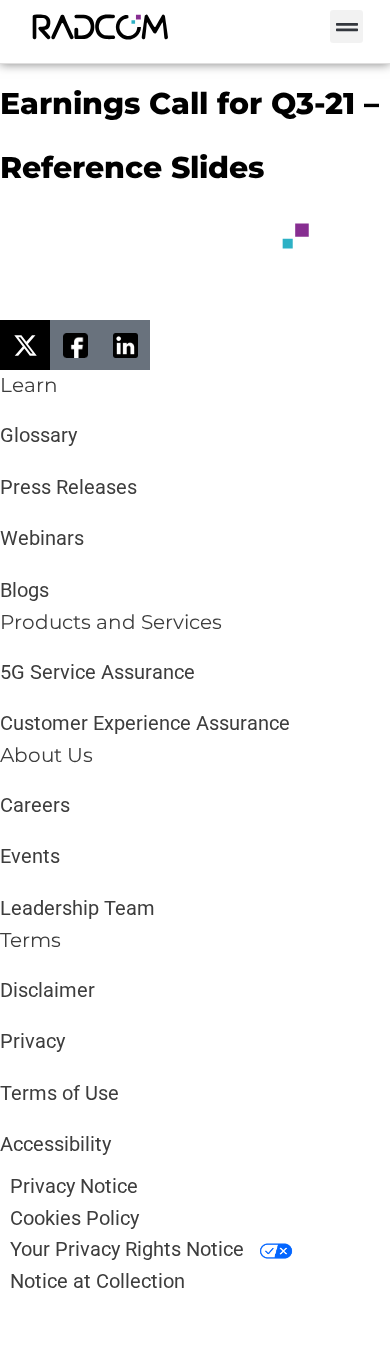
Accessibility (55, 1144)
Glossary (38, 435)
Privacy (32, 1041)
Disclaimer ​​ (50, 990)
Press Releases (68, 487)
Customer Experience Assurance (145, 723)
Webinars (42, 538)
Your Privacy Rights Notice (129, 1249)
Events (30, 856)
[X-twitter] (25, 345)
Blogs (24, 590)
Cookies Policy (74, 1218)
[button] (346, 26)
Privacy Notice (74, 1186)
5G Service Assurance (97, 672)
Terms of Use (59, 1093)
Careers (35, 805)
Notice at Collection (97, 1281)
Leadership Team (77, 908)
